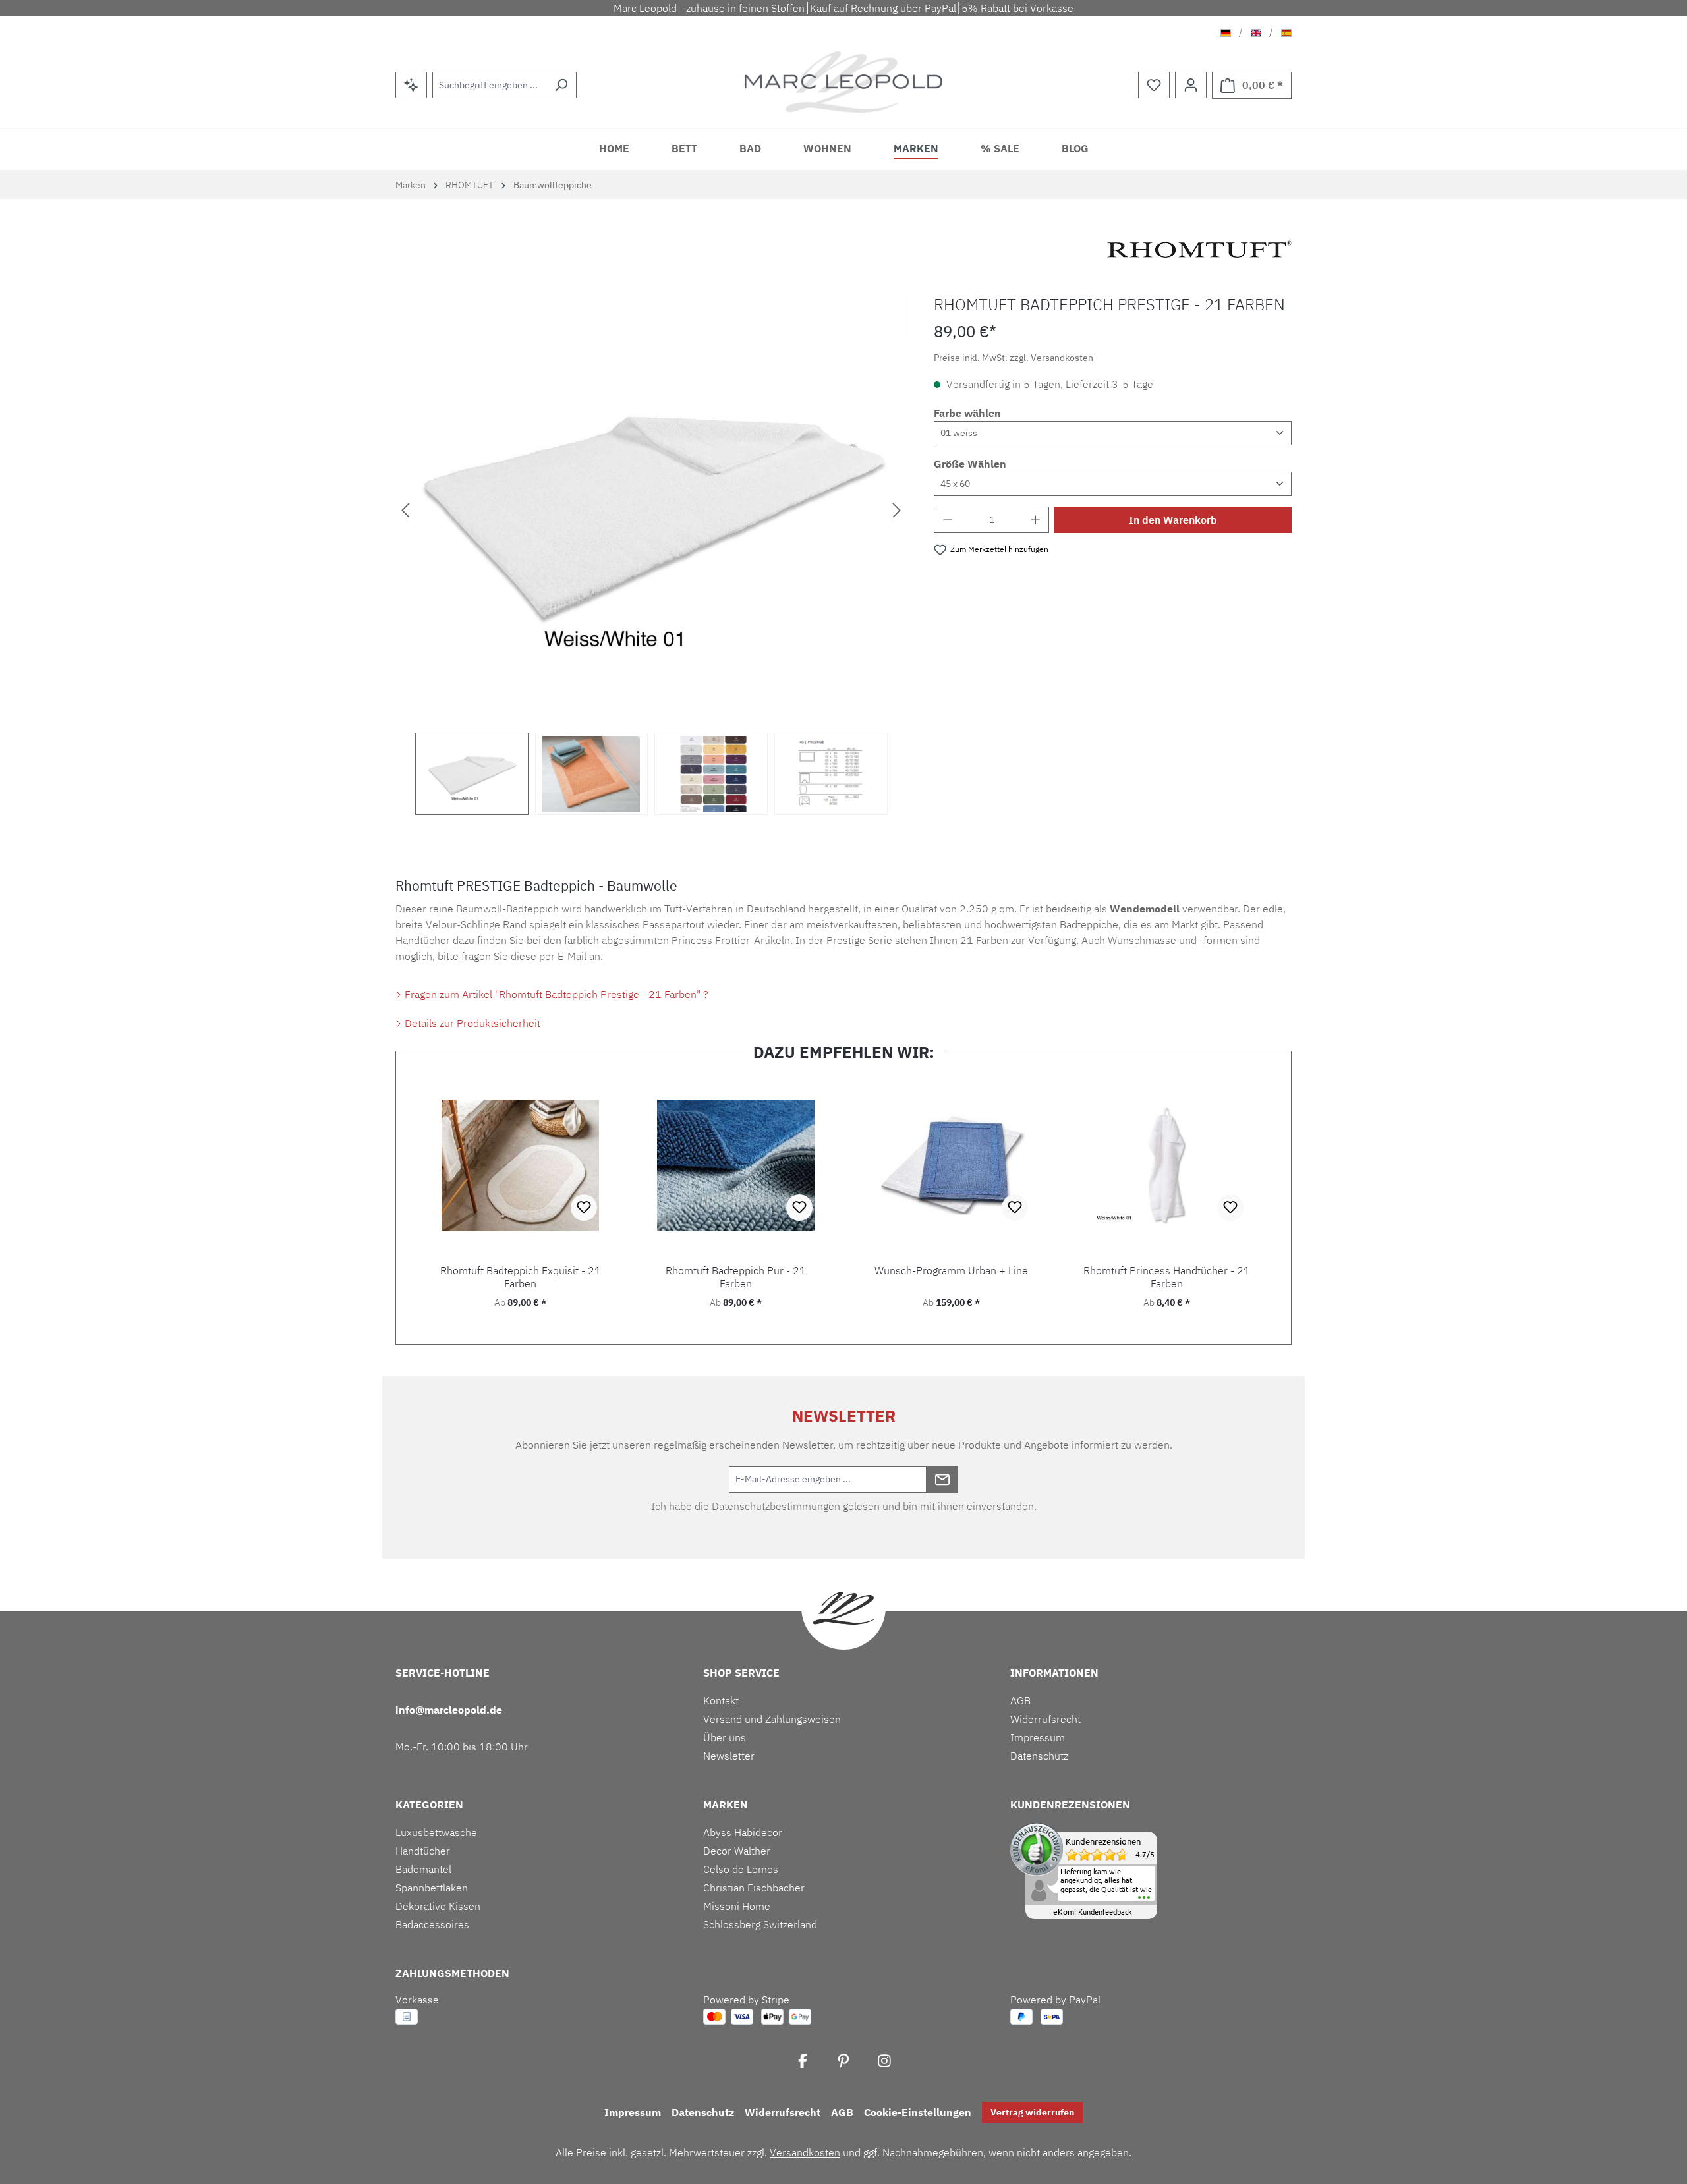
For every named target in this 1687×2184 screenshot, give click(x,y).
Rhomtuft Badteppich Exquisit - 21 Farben (521, 1277)
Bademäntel (423, 1869)
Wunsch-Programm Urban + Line (951, 1271)
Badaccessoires (432, 1924)
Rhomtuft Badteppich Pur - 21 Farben (736, 1277)
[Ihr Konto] (1191, 85)
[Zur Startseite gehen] (843, 82)
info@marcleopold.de (449, 1710)
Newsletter (729, 1756)
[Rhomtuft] (1199, 249)
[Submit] (942, 1479)
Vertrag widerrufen (1032, 2112)
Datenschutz (1039, 1756)
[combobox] (489, 85)
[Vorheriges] (405, 509)
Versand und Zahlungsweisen (772, 1719)
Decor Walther (737, 1851)
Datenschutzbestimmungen (776, 1506)
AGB (1020, 1700)
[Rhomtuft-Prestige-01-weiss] (651, 509)
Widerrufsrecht (1045, 1719)
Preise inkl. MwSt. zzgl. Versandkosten (1014, 358)
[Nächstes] (897, 509)
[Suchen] (561, 85)
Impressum (1038, 1737)
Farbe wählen (967, 413)
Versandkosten (805, 2152)
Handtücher (423, 1851)
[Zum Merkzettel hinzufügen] (584, 1208)
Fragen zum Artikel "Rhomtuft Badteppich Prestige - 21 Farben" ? (555, 994)
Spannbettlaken (432, 1888)
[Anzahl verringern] (948, 520)
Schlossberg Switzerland (760, 1924)
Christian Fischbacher (754, 1888)
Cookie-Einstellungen (918, 2112)
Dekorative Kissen (438, 1906)
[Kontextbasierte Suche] (411, 85)
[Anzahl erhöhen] (1036, 520)
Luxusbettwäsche (436, 1832)
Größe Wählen (970, 464)
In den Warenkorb (1173, 520)
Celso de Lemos (741, 1869)
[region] (651, 555)
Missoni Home (737, 1906)
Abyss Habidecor (743, 1832)
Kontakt (721, 1700)
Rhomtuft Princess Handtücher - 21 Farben (1167, 1277)
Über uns (725, 1737)
